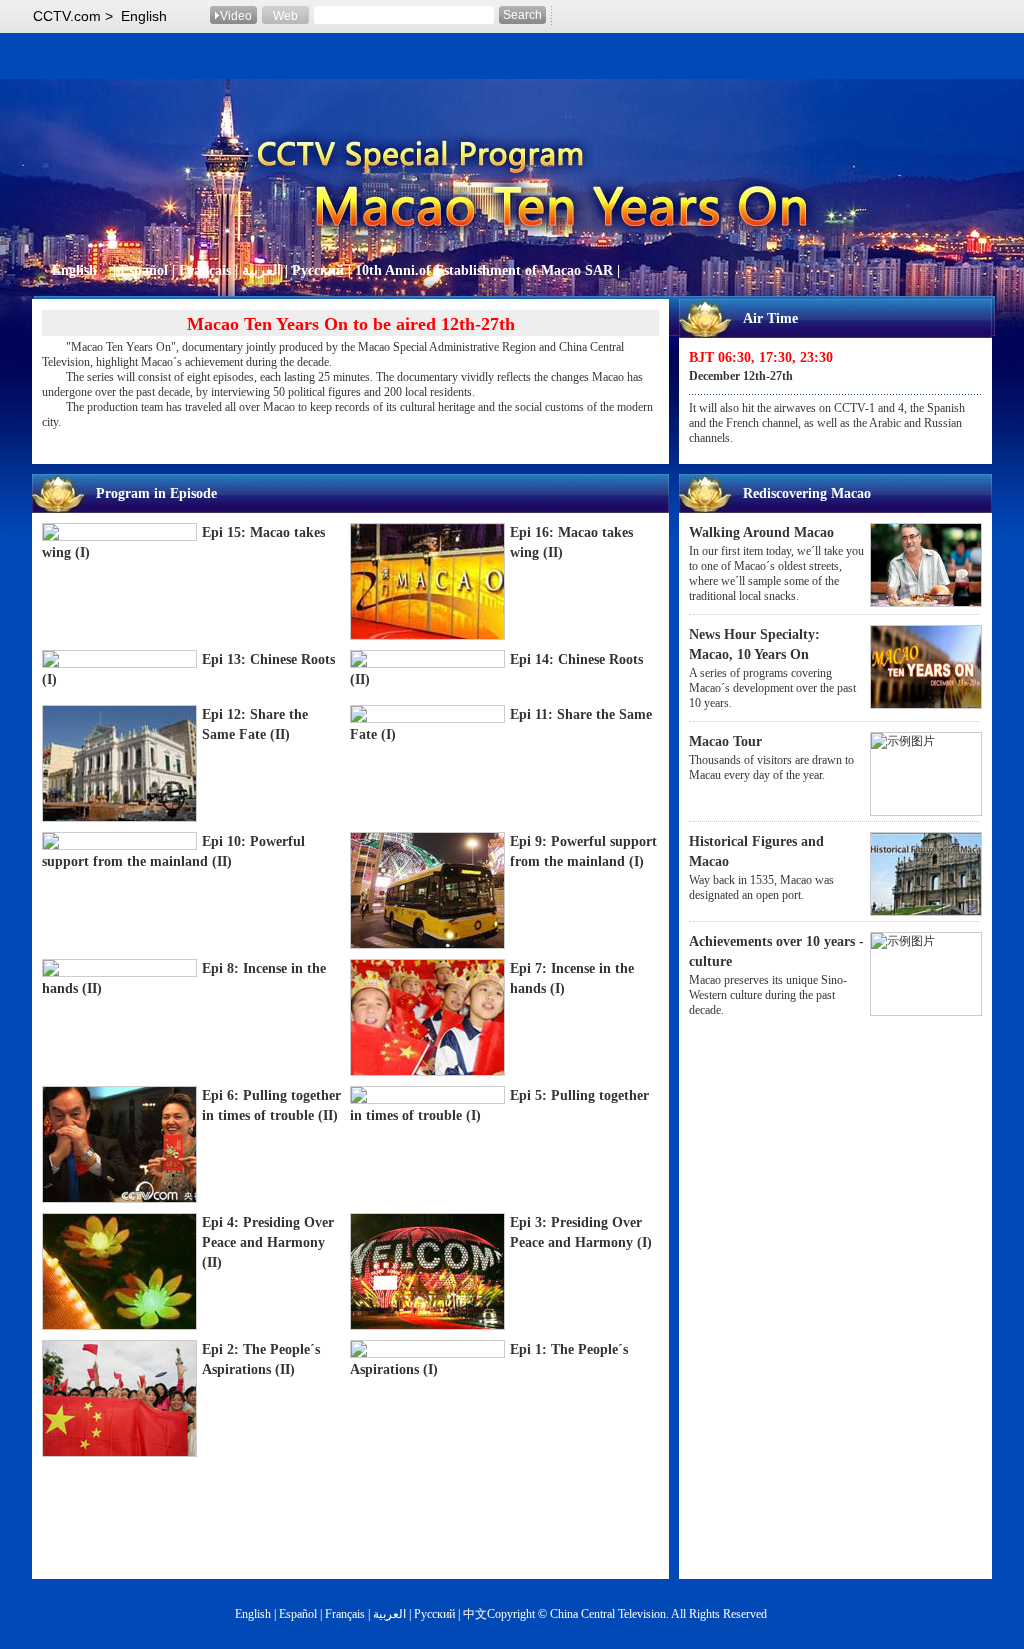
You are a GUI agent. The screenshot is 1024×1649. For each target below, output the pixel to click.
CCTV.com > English (100, 16)
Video (236, 16)
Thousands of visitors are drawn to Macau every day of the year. (771, 767)
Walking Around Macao (761, 532)
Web (285, 16)
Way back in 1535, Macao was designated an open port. (761, 887)
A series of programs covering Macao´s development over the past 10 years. (772, 688)
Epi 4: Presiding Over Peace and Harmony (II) (268, 1242)
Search (522, 15)
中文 (475, 1614)
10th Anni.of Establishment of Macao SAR (484, 270)
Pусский (320, 270)
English (74, 270)
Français (205, 270)
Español (144, 270)
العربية (263, 270)
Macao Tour (725, 741)
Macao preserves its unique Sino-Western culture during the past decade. (768, 995)
